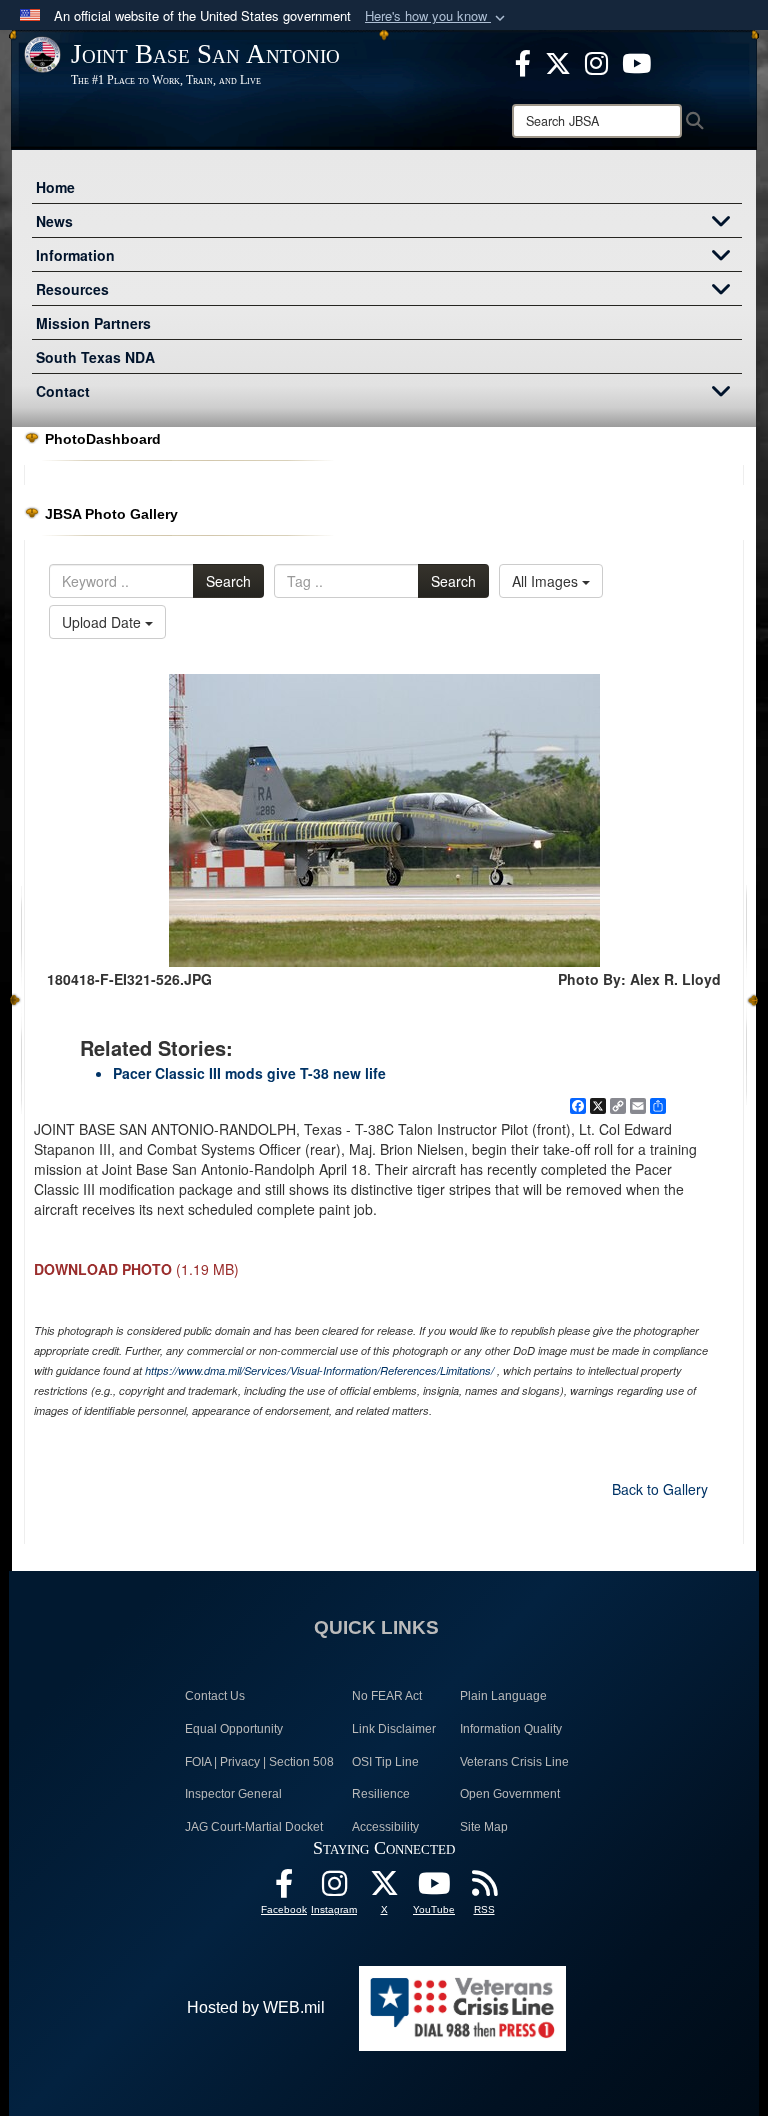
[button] (437, 16)
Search (228, 581)
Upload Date (103, 622)
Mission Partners (93, 323)
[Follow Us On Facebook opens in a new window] (284, 1888)
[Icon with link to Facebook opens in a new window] (523, 61)
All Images (547, 581)
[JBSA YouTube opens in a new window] (636, 61)
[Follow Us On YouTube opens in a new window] (434, 1888)
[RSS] (484, 1888)
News (54, 221)
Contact (63, 391)
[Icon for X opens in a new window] (558, 61)
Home (55, 187)
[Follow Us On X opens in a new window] (384, 1888)
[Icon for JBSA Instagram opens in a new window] (596, 61)
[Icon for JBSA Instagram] (334, 1888)
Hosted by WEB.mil (256, 2007)
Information (75, 255)
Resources (72, 289)
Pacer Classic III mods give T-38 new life (249, 1073)
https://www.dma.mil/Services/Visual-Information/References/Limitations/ (319, 1370)
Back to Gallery (660, 1489)
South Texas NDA (95, 357)
